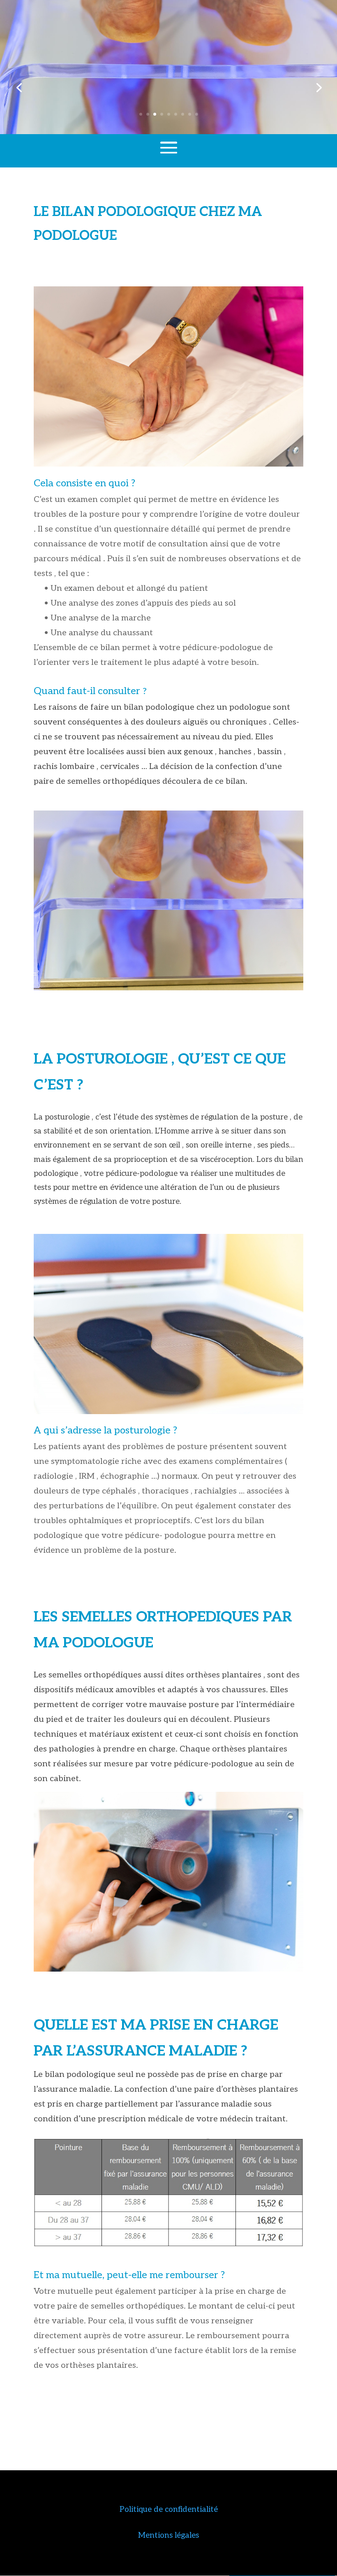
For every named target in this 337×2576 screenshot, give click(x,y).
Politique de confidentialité (169, 2510)
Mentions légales (168, 2535)
